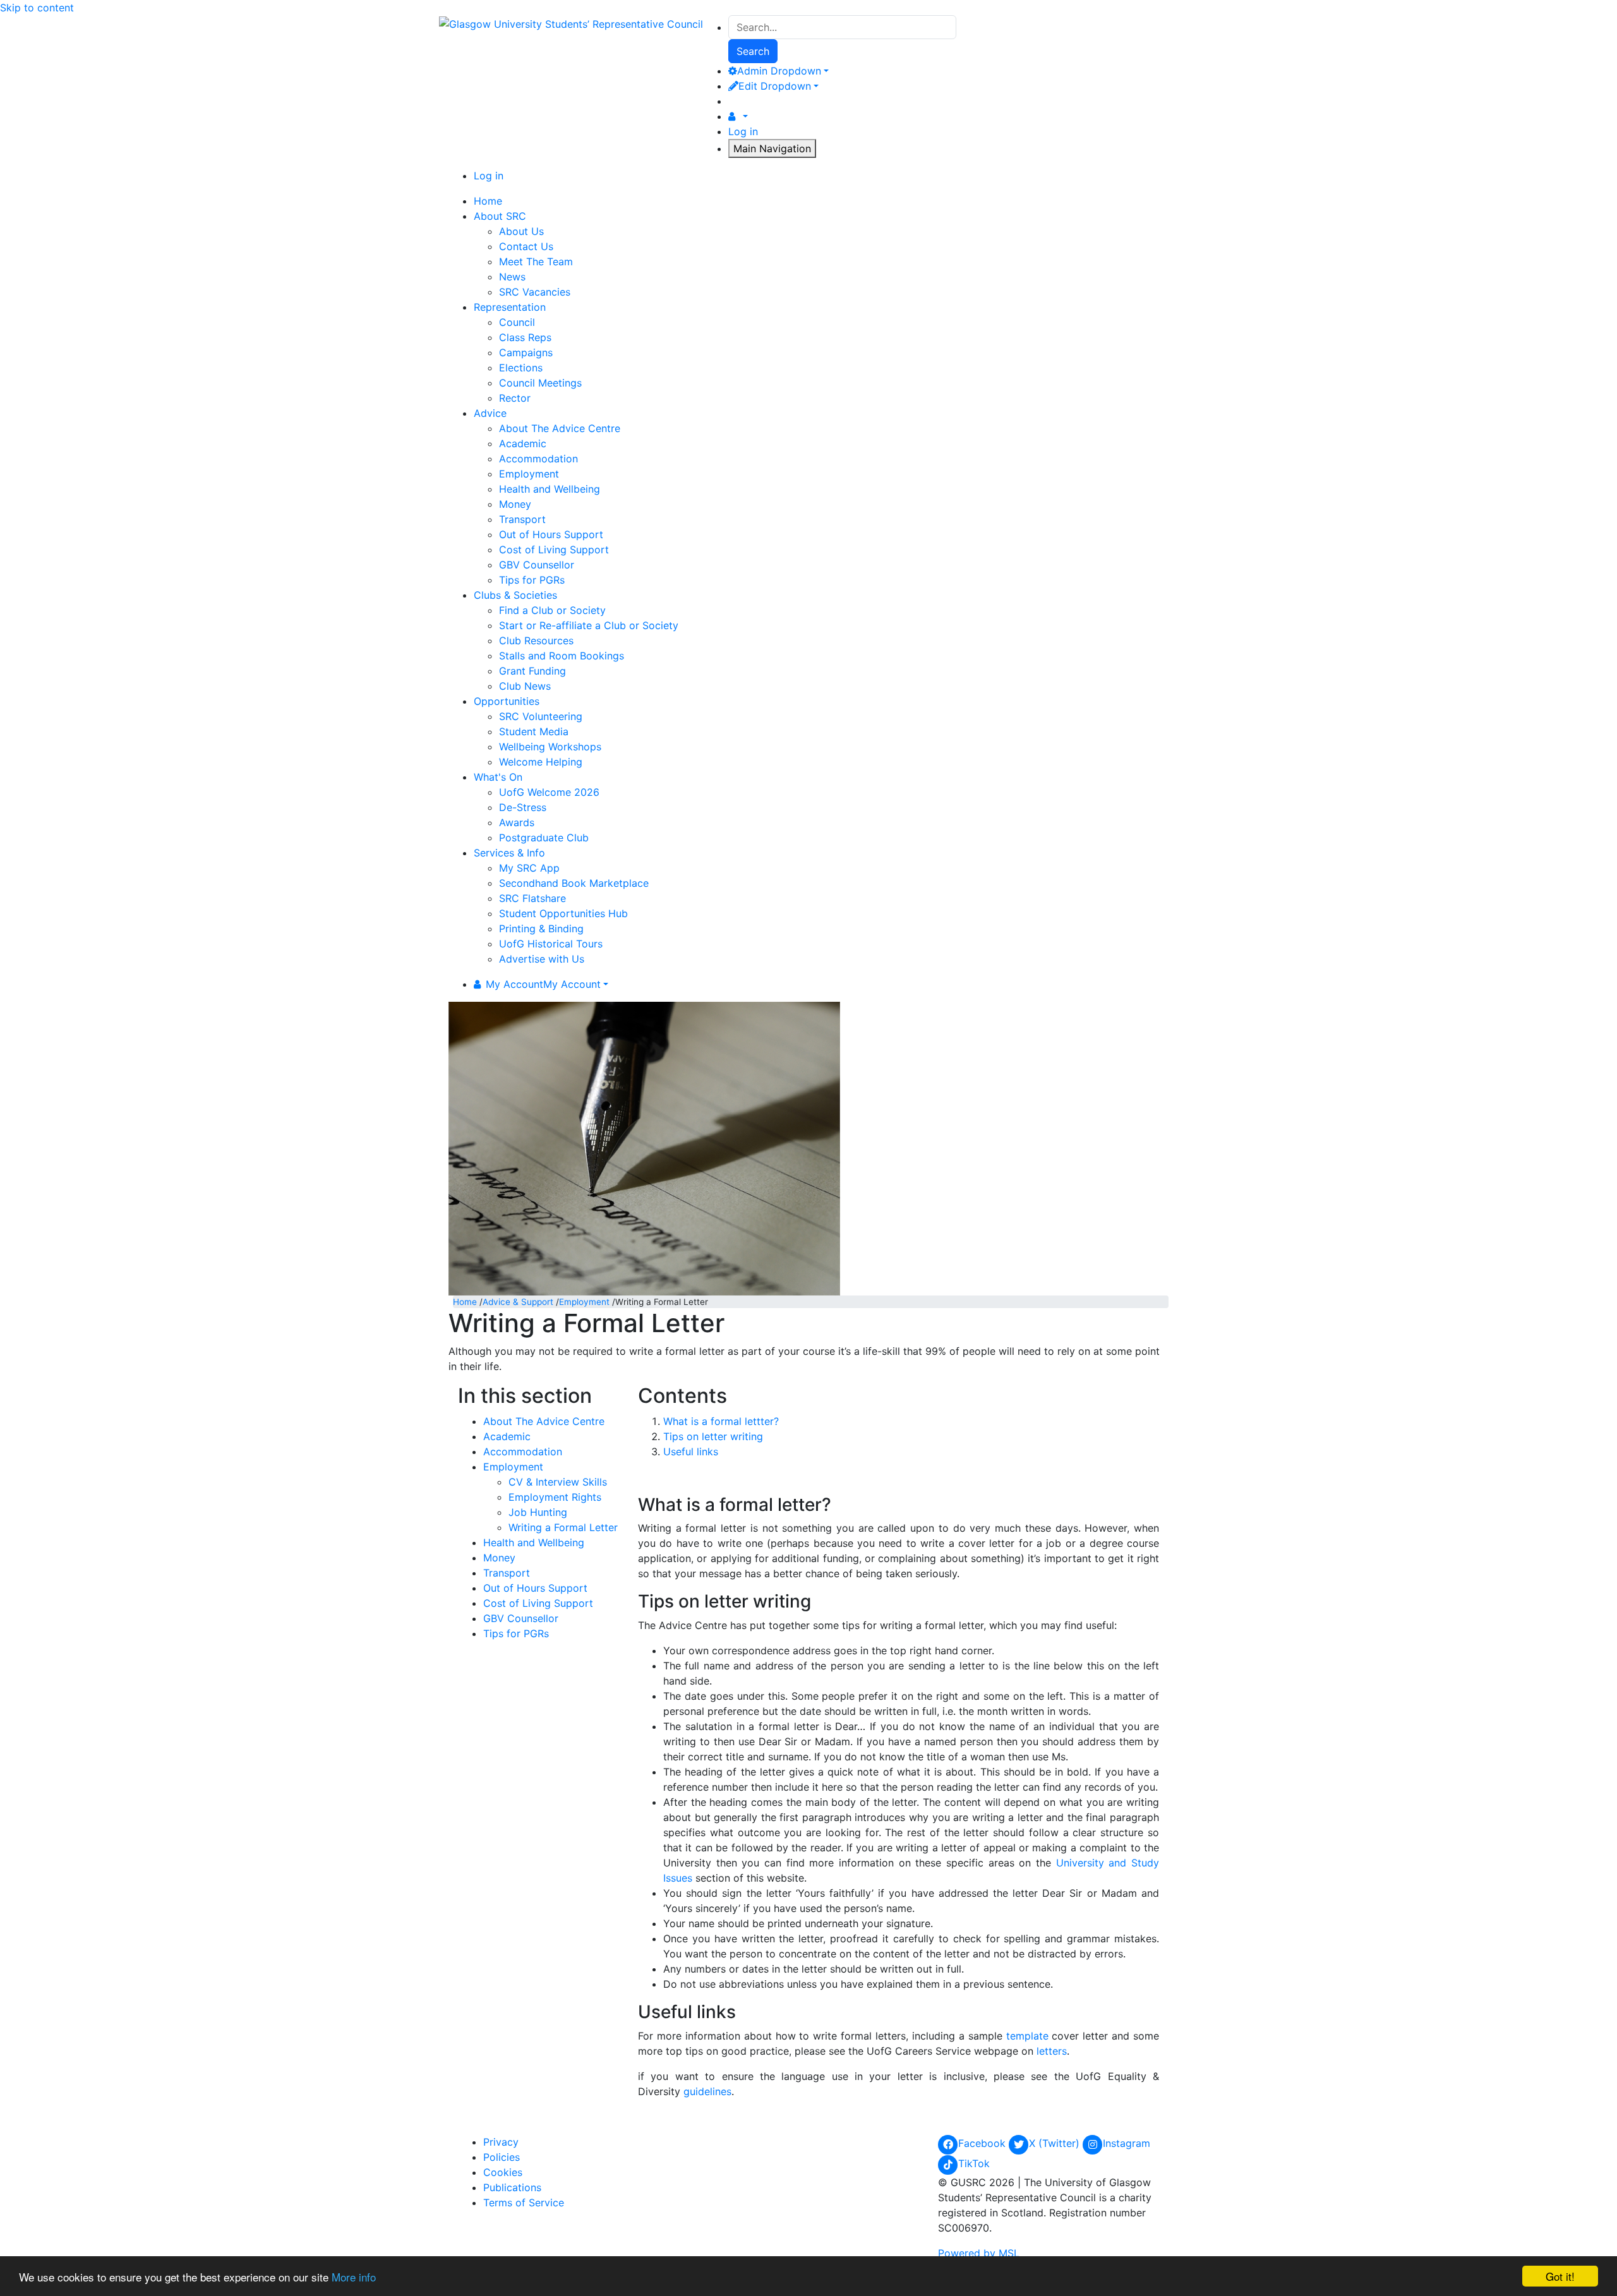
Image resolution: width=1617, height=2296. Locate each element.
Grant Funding (532, 671)
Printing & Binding (541, 929)
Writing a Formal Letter (563, 1527)
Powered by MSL (979, 2253)
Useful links (691, 1452)
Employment (529, 474)
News (512, 277)
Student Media (534, 731)
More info (354, 2277)
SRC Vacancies (535, 292)
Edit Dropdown (775, 86)
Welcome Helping (541, 762)
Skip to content (37, 8)
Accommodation (538, 459)
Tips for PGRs (532, 580)
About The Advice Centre (560, 428)
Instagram (1127, 2143)
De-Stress (523, 807)
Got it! (1560, 2276)
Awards (517, 822)
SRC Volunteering (541, 716)
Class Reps (525, 337)
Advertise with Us (542, 959)
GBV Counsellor (537, 565)
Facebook (983, 2143)
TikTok (974, 2163)
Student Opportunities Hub (563, 913)
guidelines (707, 2091)
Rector (515, 398)
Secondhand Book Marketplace (574, 883)
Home (465, 1302)
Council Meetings (540, 383)
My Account (543, 984)
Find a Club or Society (552, 610)
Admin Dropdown (779, 71)
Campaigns (526, 352)
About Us (521, 231)
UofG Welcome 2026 (549, 792)
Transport (522, 519)
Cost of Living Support (554, 550)
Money (515, 504)
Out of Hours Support (551, 534)
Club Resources (536, 640)
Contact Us (526, 246)
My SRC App (529, 868)
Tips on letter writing (713, 1436)
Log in (743, 131)
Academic (523, 443)
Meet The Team (536, 261)
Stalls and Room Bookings (562, 656)
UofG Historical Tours (551, 944)
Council (517, 322)
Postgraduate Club (544, 838)
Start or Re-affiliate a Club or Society (589, 625)
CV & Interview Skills (558, 1482)
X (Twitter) (1056, 2143)
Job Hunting (538, 1512)
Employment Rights (555, 1497)
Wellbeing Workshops (550, 747)
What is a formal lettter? (721, 1421)
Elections (521, 368)
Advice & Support (518, 1302)
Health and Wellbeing (550, 489)
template (1027, 2036)
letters (1052, 2051)
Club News (525, 686)
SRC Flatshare (532, 898)
